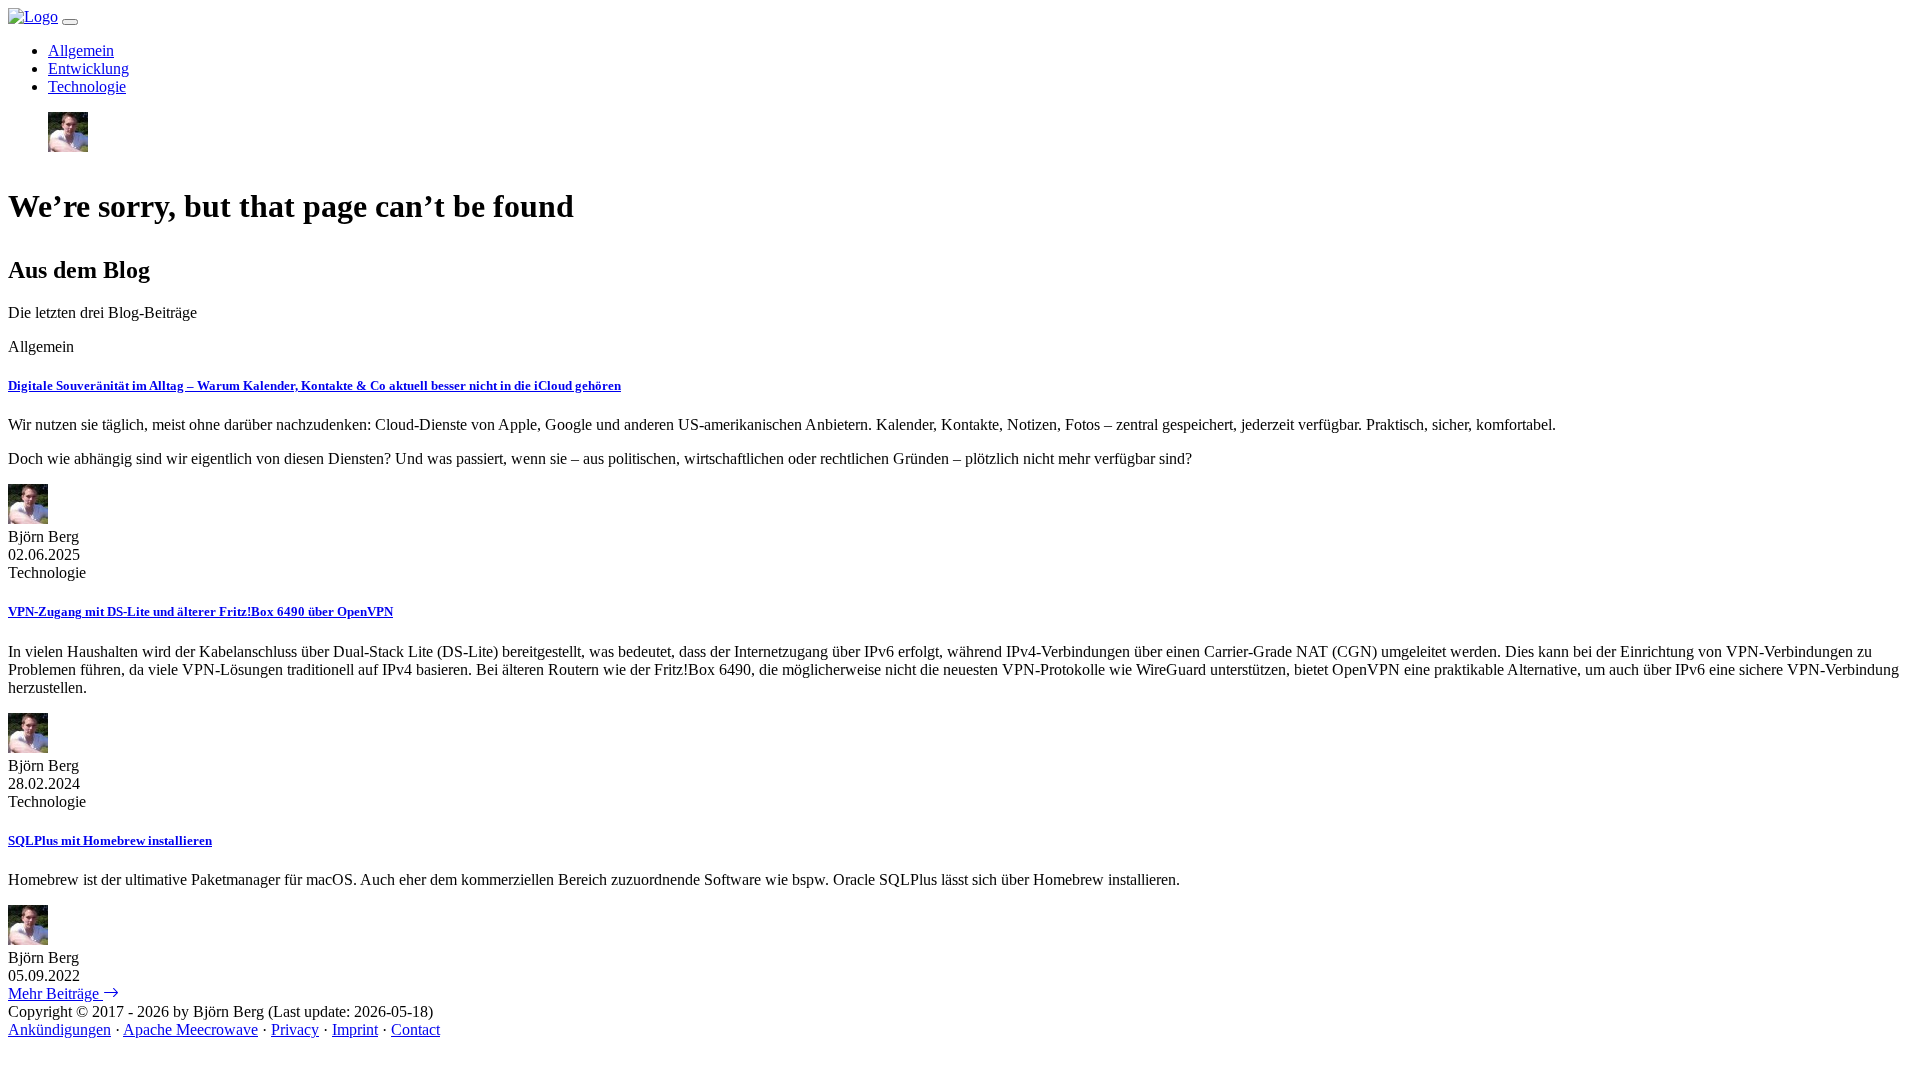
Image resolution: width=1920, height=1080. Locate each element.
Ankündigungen (59, 1029)
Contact (415, 1029)
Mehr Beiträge (55, 993)
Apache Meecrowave (190, 1029)
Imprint (355, 1029)
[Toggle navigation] (70, 22)
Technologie (87, 86)
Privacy (295, 1029)
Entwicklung (88, 68)
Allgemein (81, 50)
